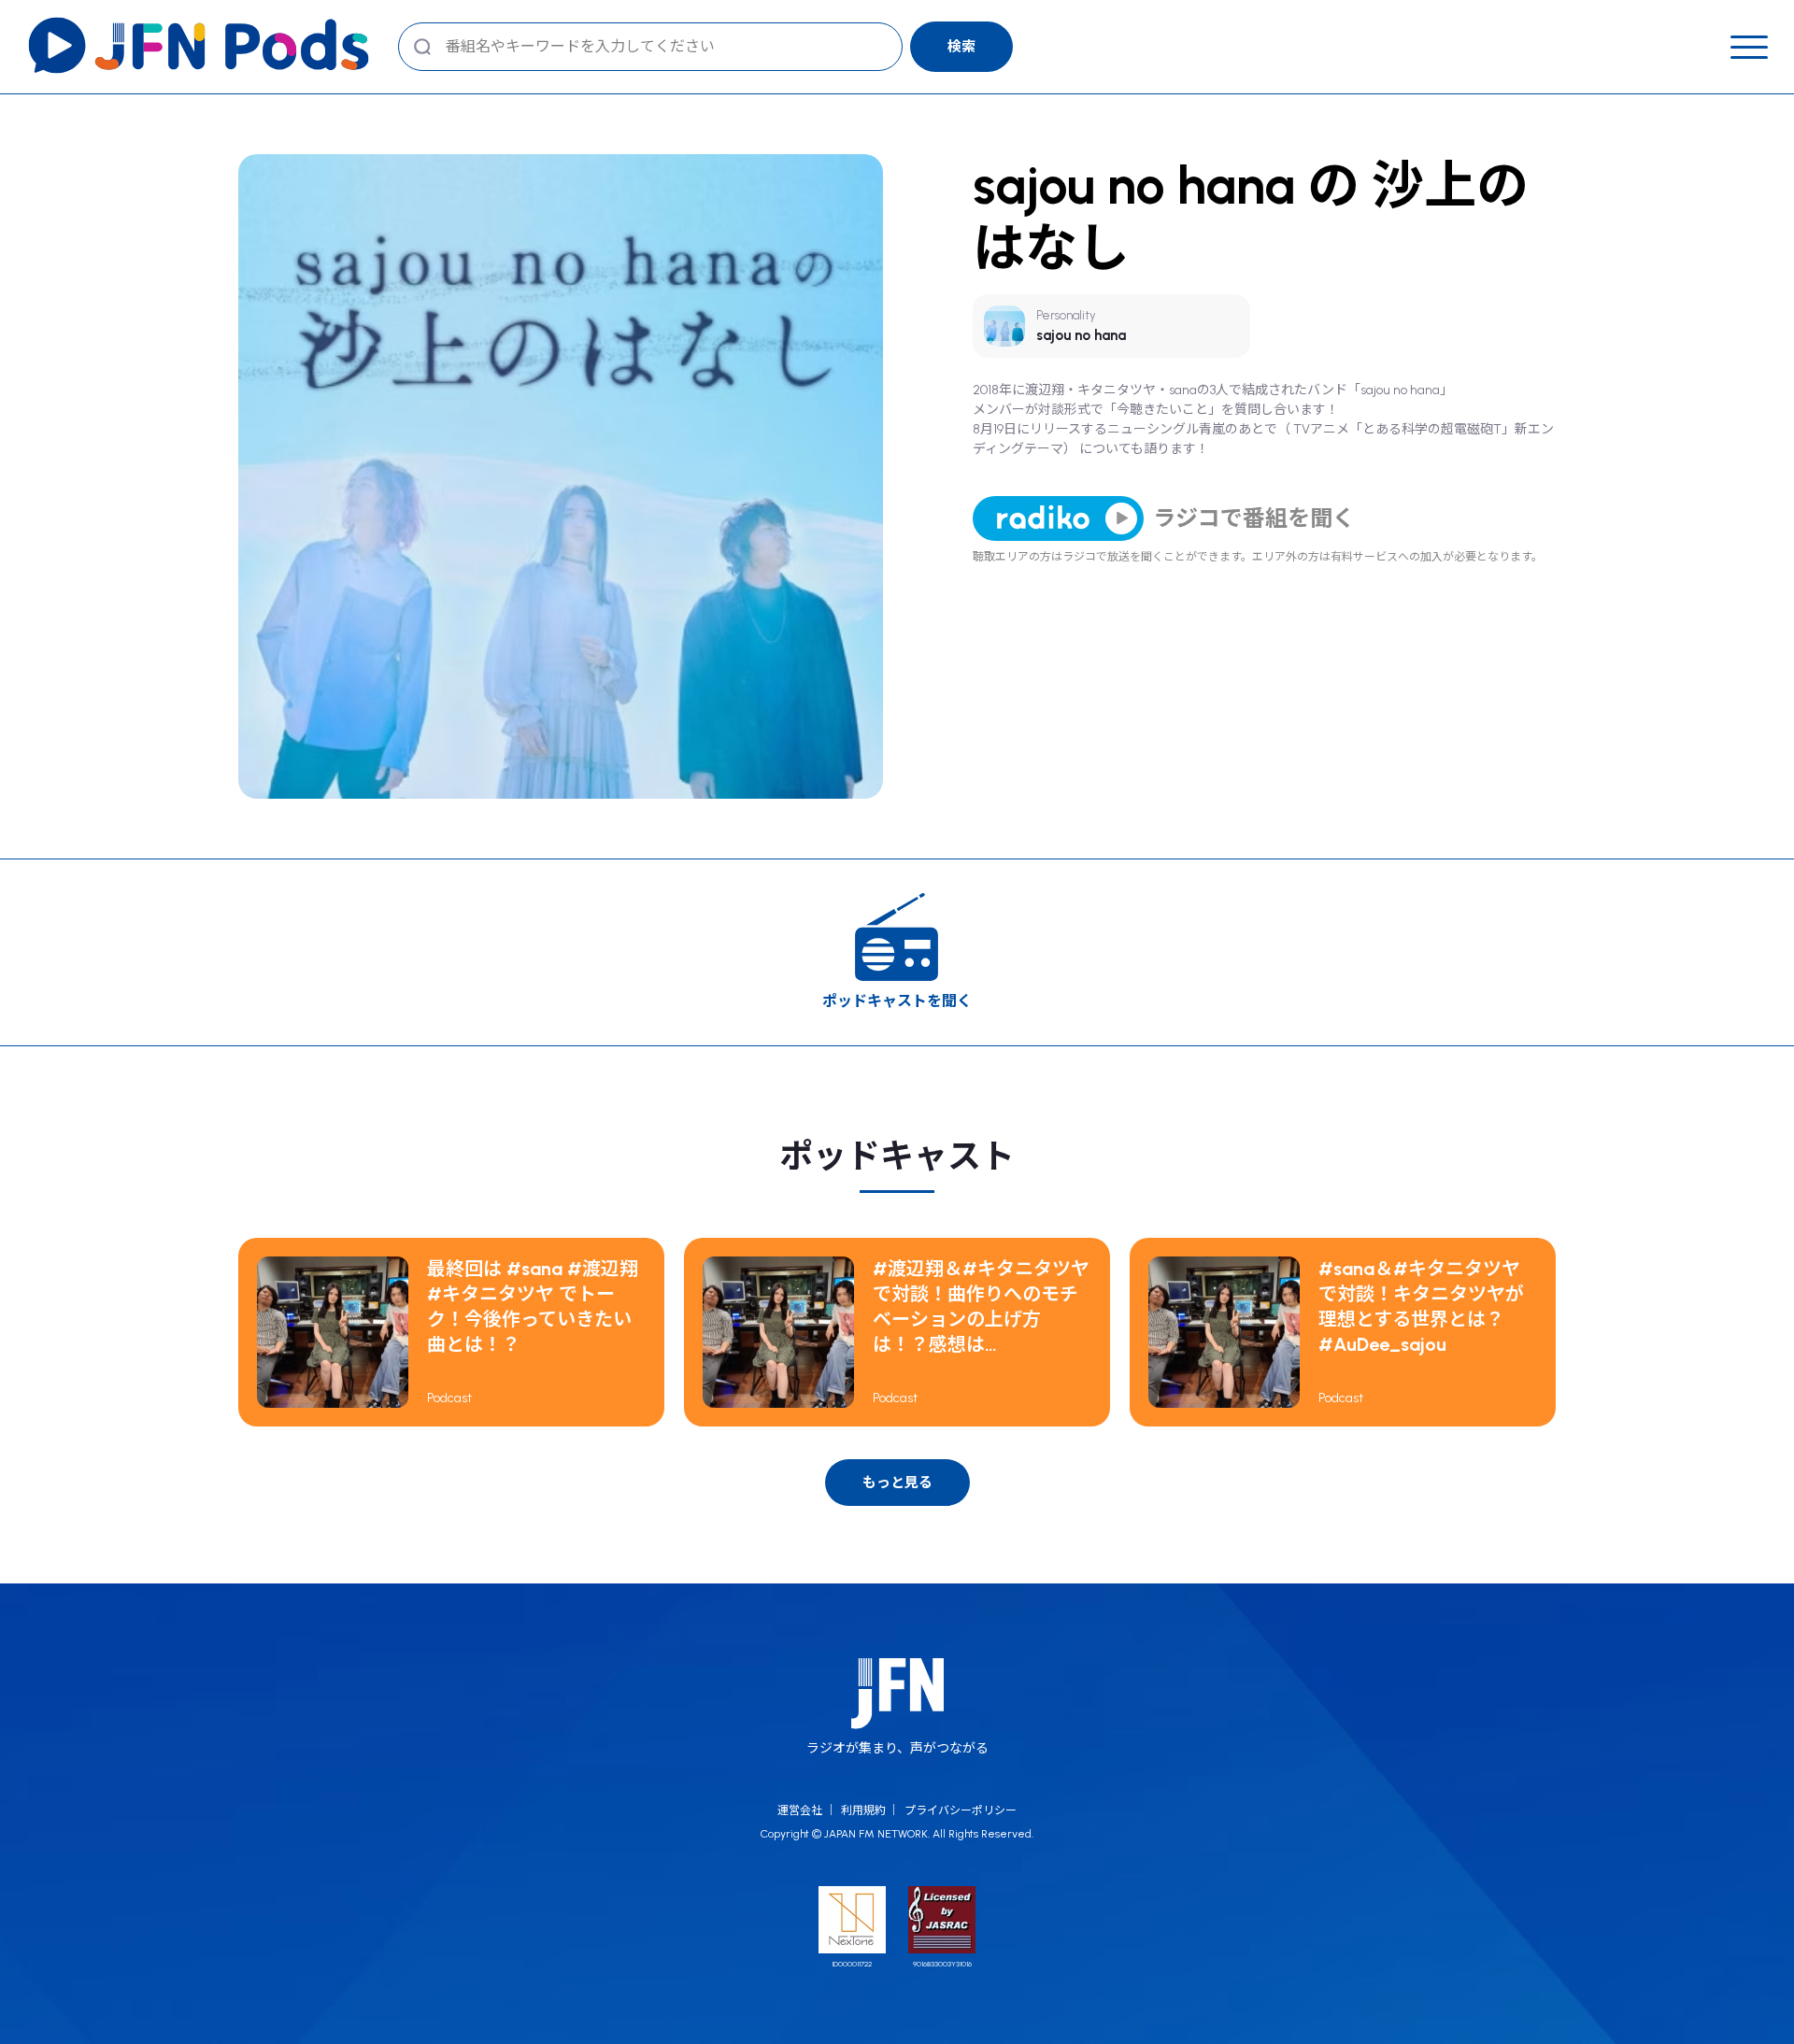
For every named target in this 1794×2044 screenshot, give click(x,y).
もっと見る (897, 1483)
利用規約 (863, 1810)
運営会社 (800, 1810)
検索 (961, 47)
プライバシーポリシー (961, 1810)
